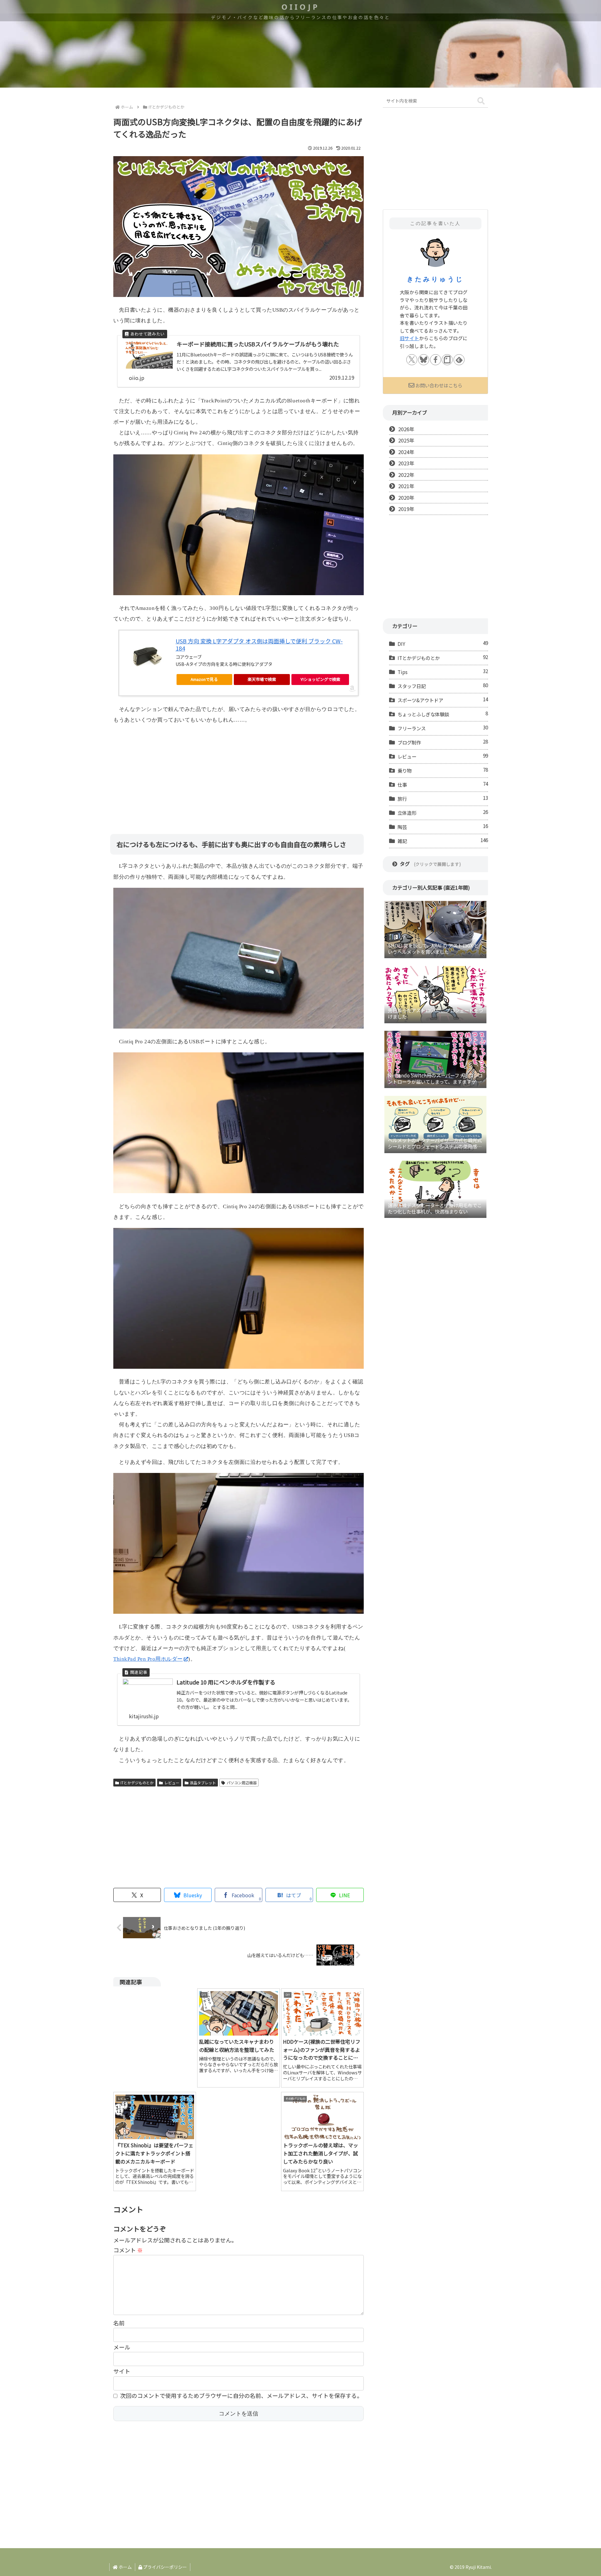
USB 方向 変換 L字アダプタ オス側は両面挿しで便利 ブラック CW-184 (259, 644)
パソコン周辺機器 (242, 1783)
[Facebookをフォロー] (436, 360)
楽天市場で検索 (262, 679)
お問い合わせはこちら (439, 385)
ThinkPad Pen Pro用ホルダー (148, 1659)
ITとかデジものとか (137, 1783)
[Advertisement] (239, 774)
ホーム (125, 2567)
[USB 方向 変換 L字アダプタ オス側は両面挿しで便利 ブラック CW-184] (147, 655)
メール (122, 2347)
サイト (122, 2371)
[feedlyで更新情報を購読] (459, 360)
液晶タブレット (203, 1783)
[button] (481, 101)
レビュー (172, 1783)
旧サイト (409, 338)
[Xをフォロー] (412, 360)
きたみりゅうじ (435, 279)
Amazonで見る (204, 679)
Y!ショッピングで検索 (320, 679)
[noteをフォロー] (447, 360)
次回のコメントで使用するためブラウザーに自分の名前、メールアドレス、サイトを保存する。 (241, 2395)
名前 (119, 2323)
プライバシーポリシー (164, 2567)
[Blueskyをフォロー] (424, 360)
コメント (128, 2250)
